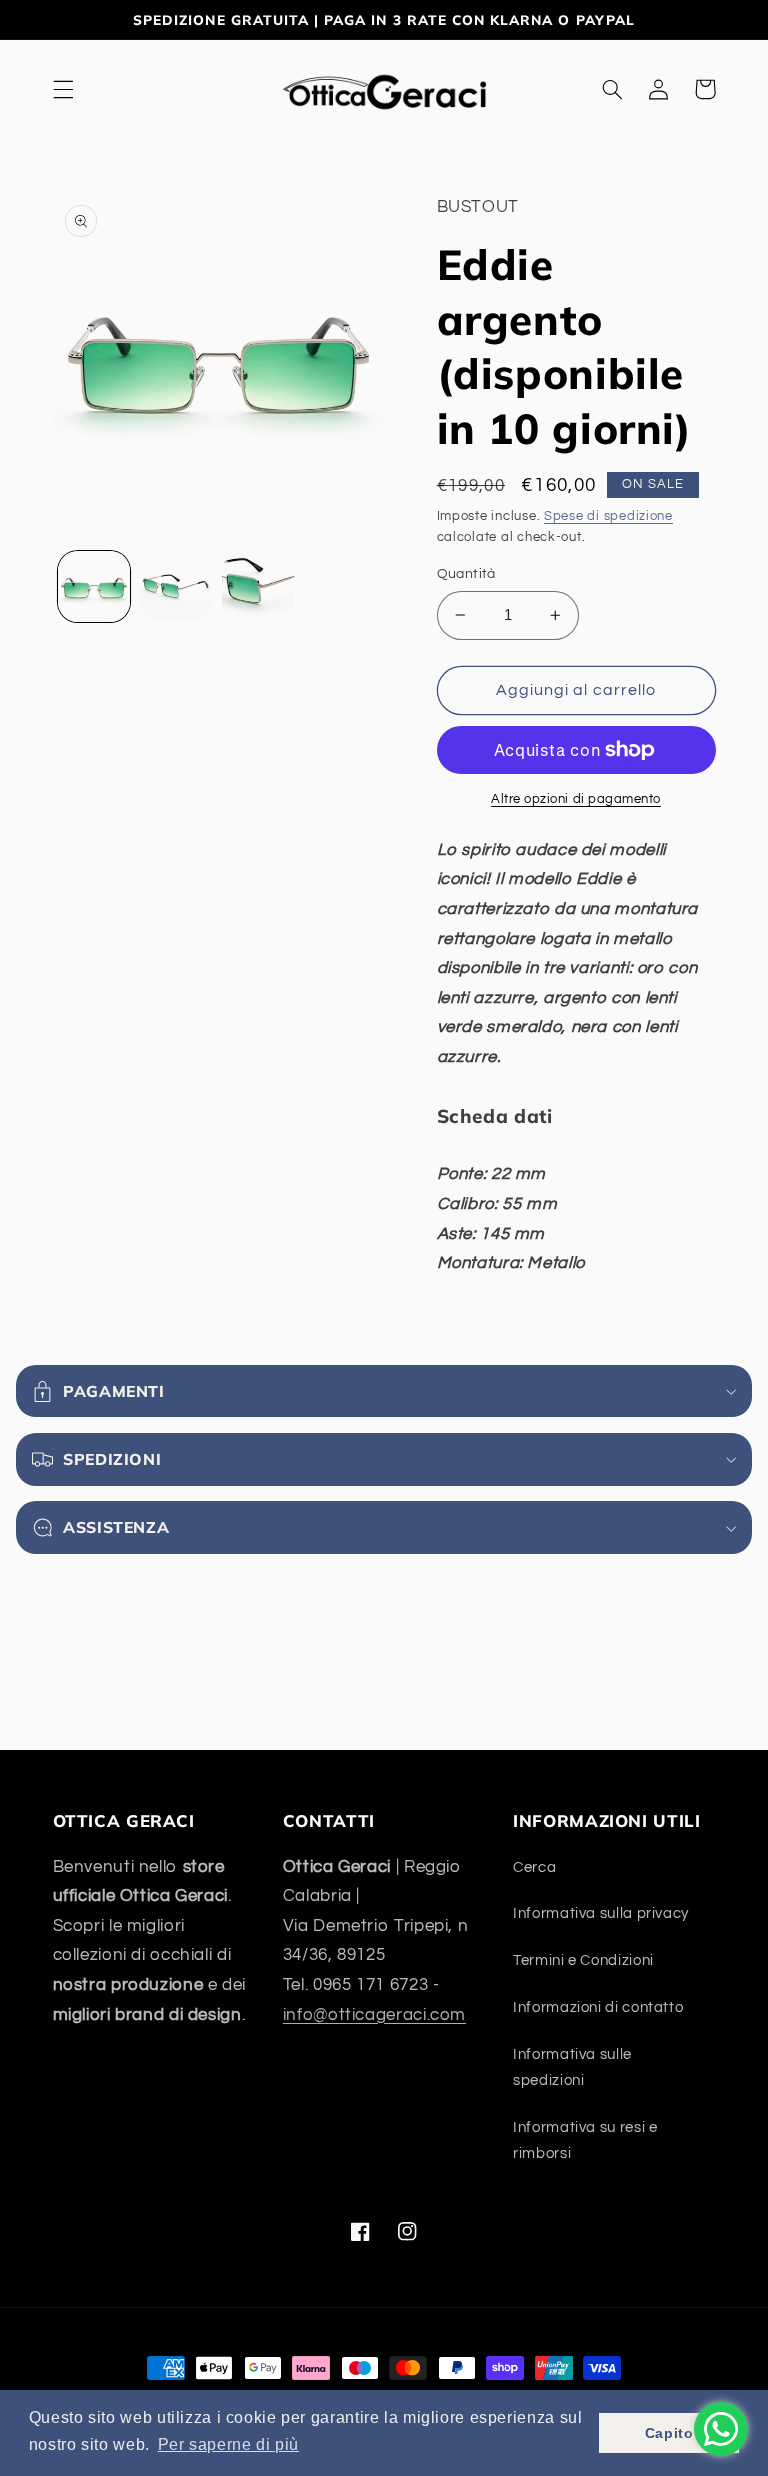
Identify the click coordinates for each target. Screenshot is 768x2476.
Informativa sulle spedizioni (572, 2067)
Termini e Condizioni (583, 1960)
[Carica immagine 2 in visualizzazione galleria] (176, 587)
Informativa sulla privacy (601, 1913)
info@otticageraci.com (374, 2015)
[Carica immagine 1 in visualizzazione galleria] (94, 587)
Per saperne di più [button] (228, 2444)
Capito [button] (669, 2433)
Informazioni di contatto (598, 2007)
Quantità (466, 574)
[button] (63, 89)
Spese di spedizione (608, 516)
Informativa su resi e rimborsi (585, 2140)
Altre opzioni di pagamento (576, 799)
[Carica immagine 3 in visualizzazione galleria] (258, 587)
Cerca (534, 1867)
